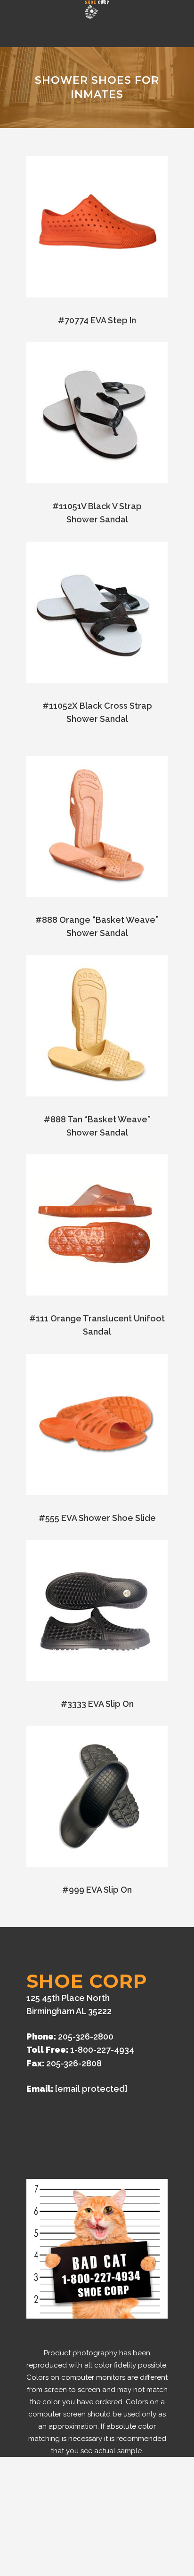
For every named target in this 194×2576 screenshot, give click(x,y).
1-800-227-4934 (102, 2050)
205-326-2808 (74, 2063)
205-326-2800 (86, 2036)
